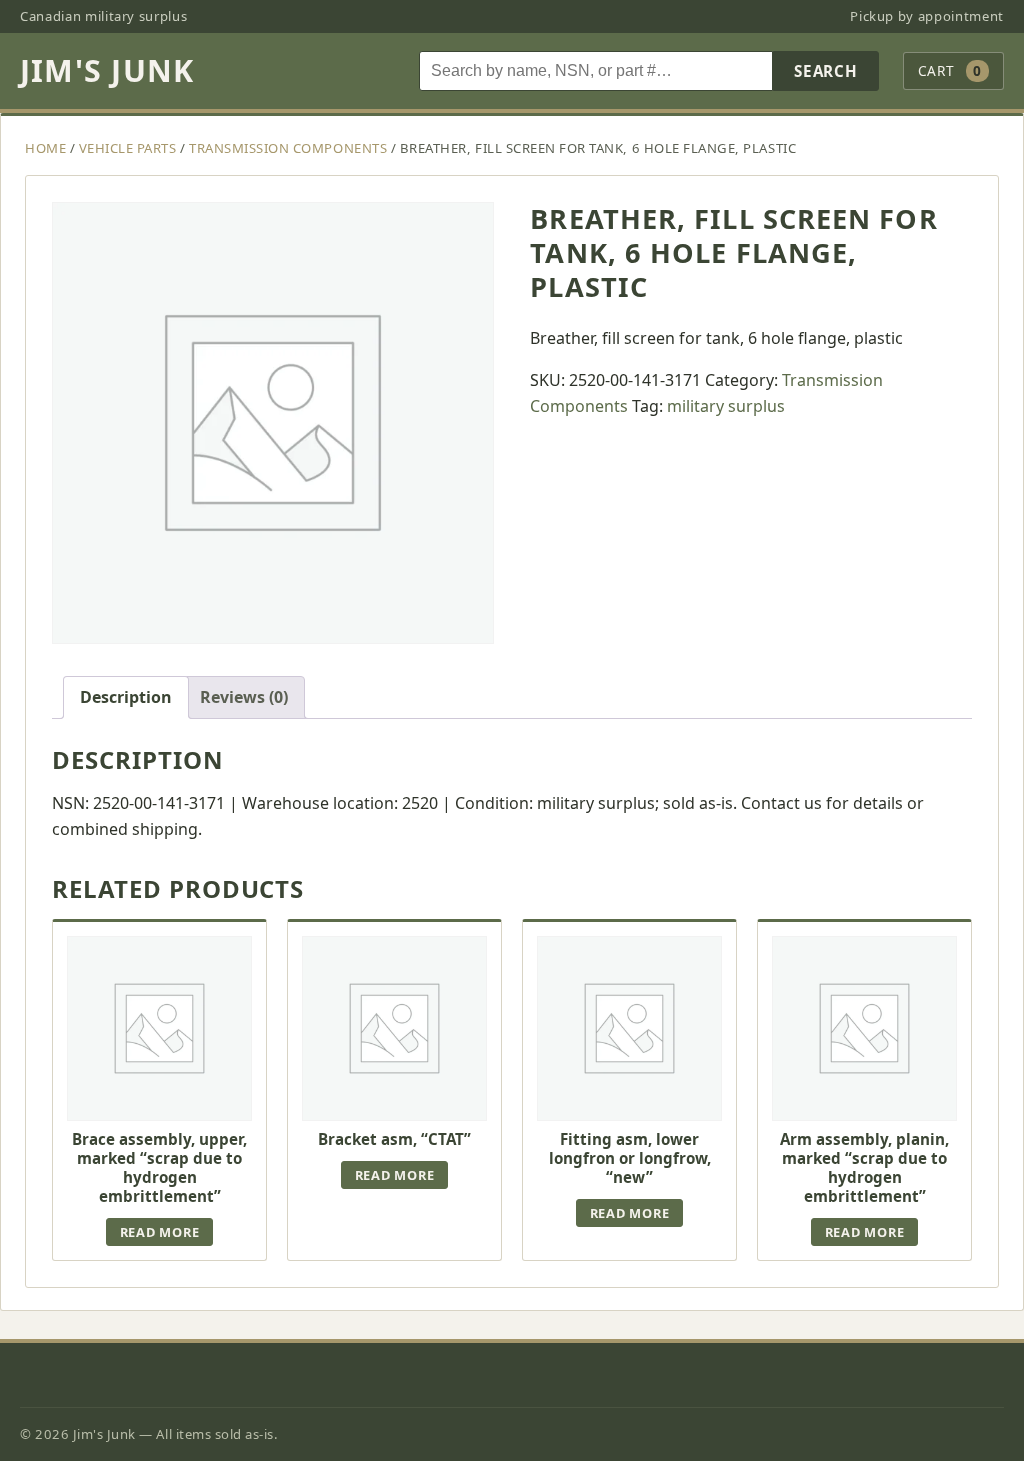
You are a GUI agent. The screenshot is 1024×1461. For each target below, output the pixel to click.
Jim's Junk (107, 70)
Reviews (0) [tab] (244, 697)
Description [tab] (126, 697)
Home (45, 148)
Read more (160, 1232)
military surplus (726, 406)
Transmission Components (288, 148)
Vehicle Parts (128, 148)
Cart (950, 70)
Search (826, 71)
